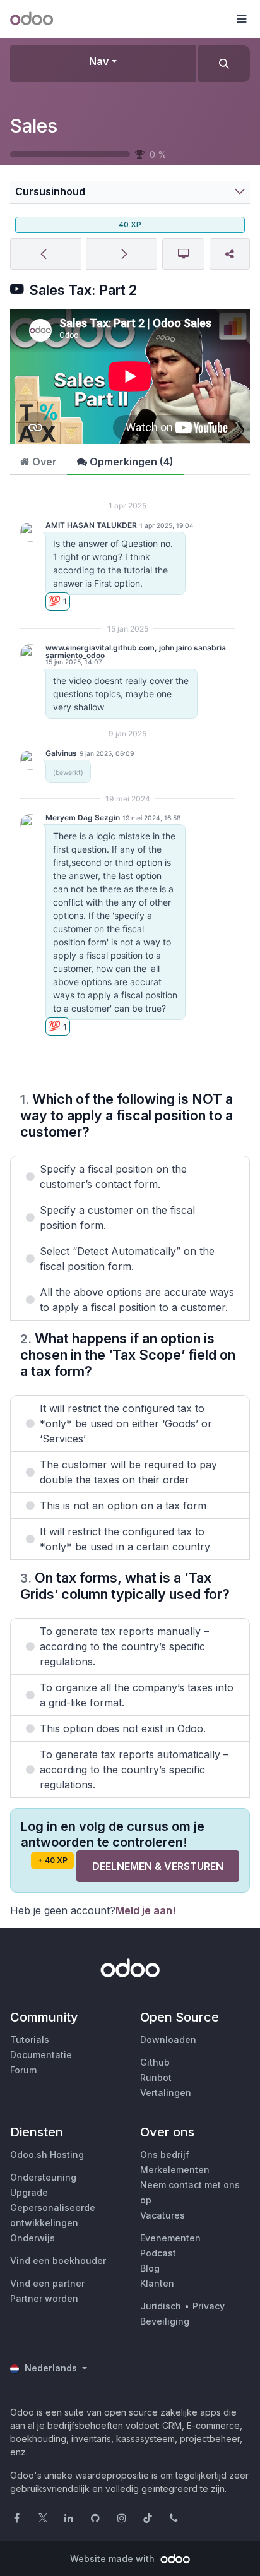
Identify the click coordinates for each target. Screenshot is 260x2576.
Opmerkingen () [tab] (130, 462)
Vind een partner (47, 2283)
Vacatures (162, 2215)
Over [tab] (43, 462)
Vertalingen (166, 2093)
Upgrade (29, 2192)
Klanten (157, 2283)
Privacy (209, 2306)
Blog (150, 2268)
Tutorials (30, 2040)
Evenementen (170, 2238)
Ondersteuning (43, 2177)
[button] (241, 19)
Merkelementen (175, 2170)
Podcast (158, 2253)
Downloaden (168, 2040)
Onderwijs (32, 2238)
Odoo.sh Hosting (47, 2154)
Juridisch (161, 2306)
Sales (34, 126)
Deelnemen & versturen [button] (158, 1866)
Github (155, 2062)
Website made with (114, 2559)
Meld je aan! (145, 1910)
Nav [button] (99, 61)
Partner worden (44, 2298)
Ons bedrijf (165, 2154)
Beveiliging (165, 2321)
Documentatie (41, 2055)
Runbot (156, 2077)
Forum (23, 2070)
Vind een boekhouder (58, 2261)
